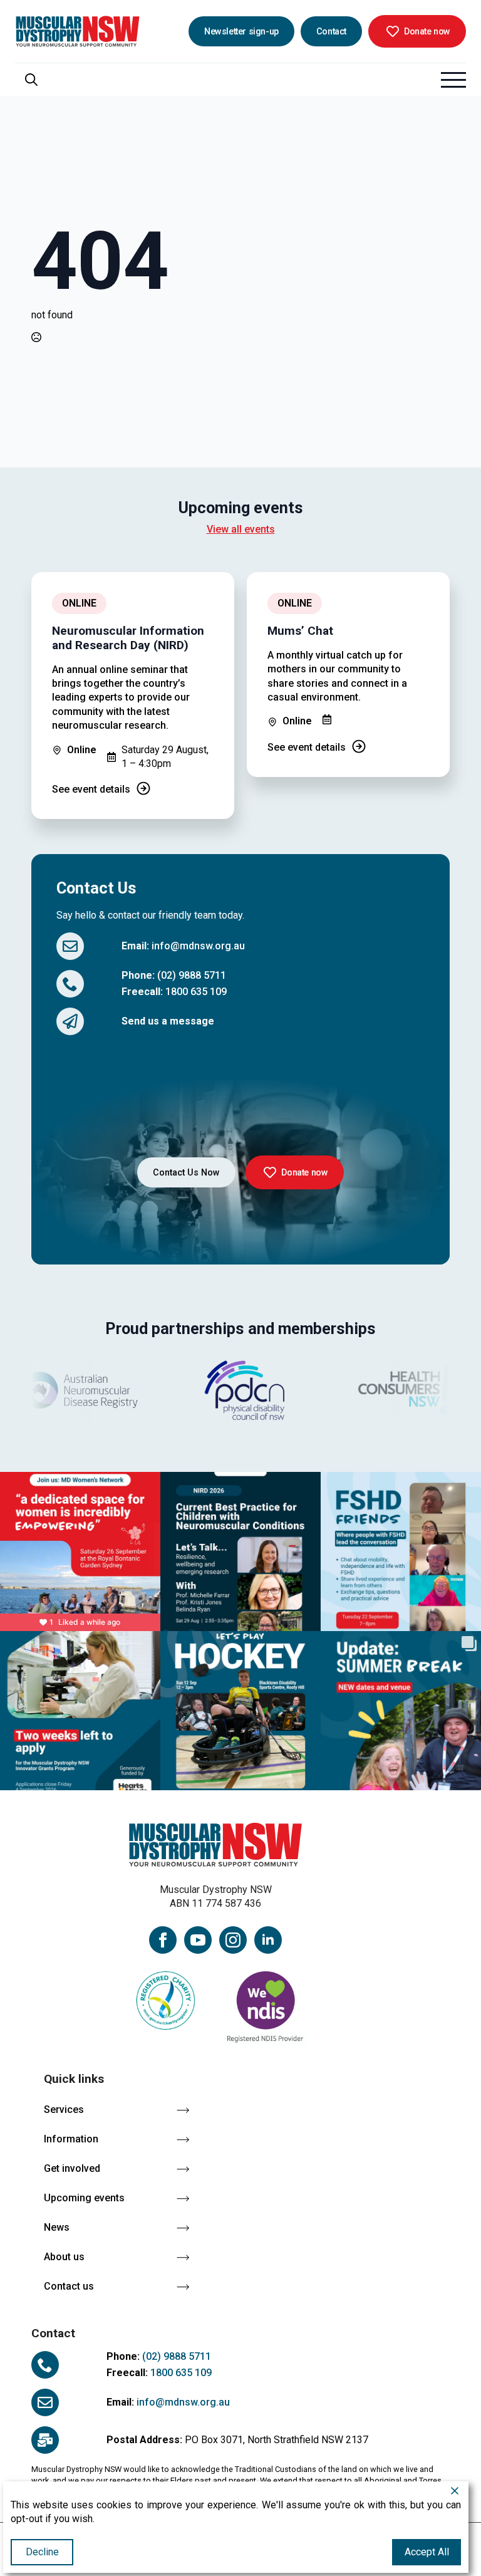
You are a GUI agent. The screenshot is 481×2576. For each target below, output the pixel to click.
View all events (241, 529)
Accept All (427, 2552)
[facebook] (163, 1940)
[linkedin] (268, 1940)
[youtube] (198, 1940)
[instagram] (233, 1940)
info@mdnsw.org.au (198, 946)
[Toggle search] (31, 80)
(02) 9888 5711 (192, 975)
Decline (42, 2552)
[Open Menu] (453, 80)
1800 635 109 (196, 992)
